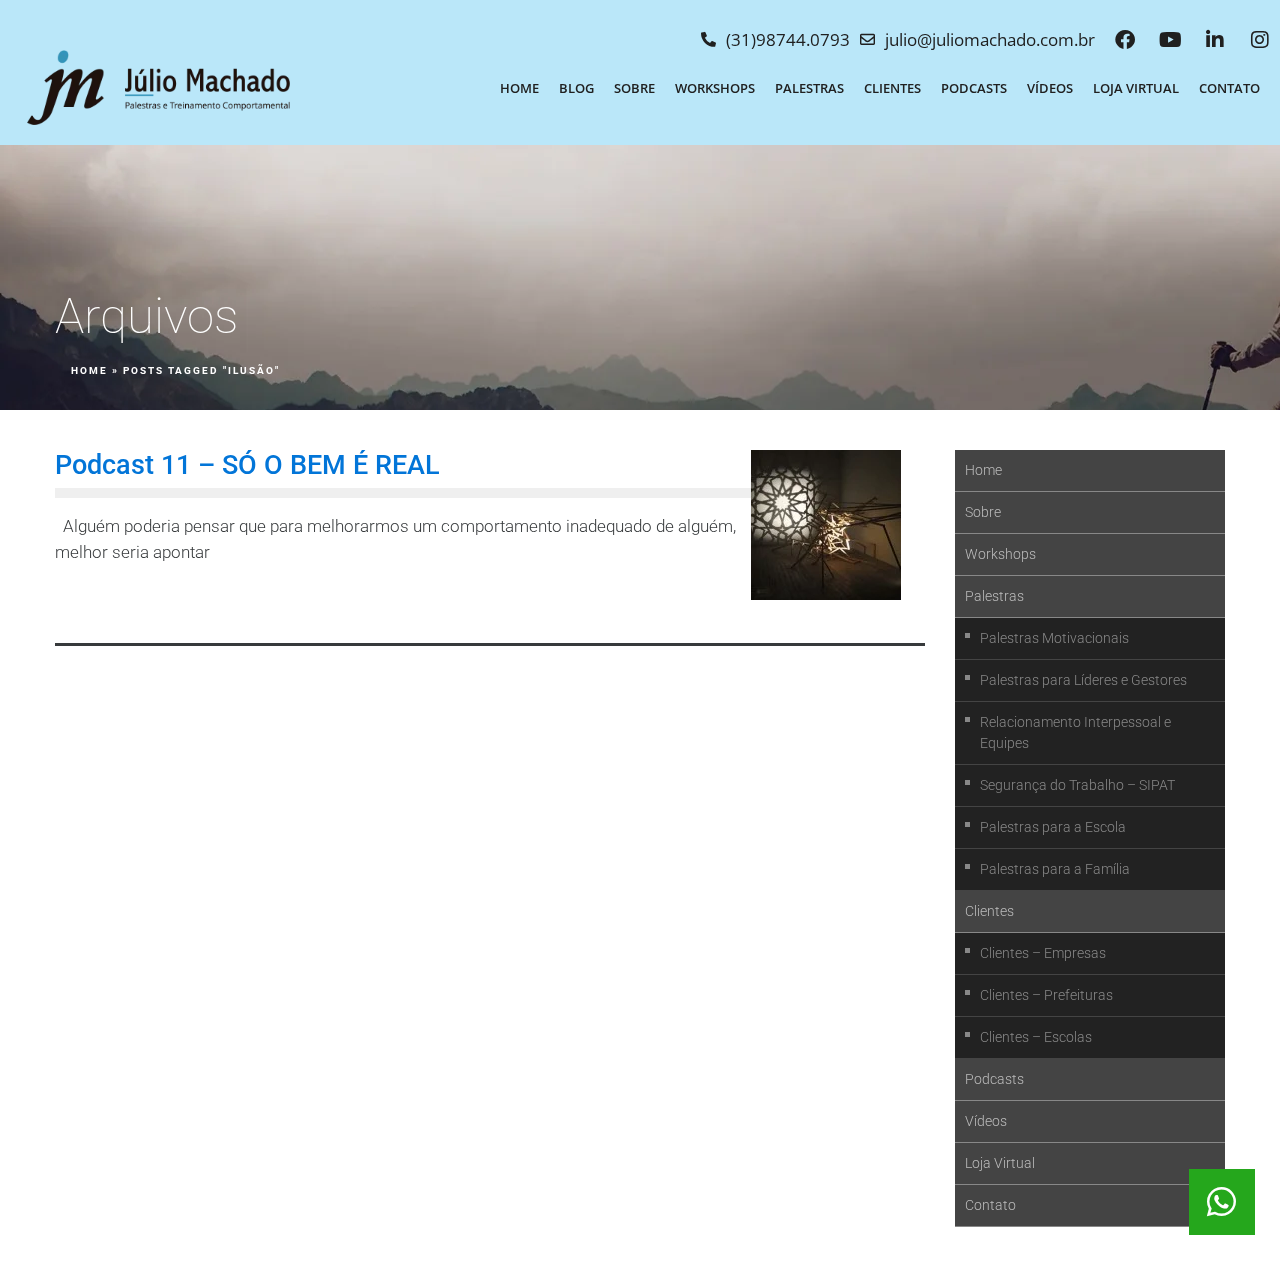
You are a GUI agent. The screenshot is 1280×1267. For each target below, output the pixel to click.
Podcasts (974, 88)
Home (519, 88)
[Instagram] (1260, 40)
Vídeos (1050, 88)
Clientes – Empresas (1043, 953)
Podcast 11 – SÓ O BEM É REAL (247, 465)
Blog (576, 88)
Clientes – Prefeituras (1046, 995)
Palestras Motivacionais (1054, 638)
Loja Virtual (1136, 88)
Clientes (892, 88)
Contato (1229, 88)
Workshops (715, 88)
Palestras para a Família (1055, 869)
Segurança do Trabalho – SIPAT (1077, 785)
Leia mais (107, 601)
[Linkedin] (1215, 40)
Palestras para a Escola (1053, 827)
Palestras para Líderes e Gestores (1083, 680)
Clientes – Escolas (1036, 1037)
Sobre (634, 88)
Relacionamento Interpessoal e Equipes (1075, 732)
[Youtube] (1170, 40)
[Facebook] (1125, 40)
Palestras (809, 88)
